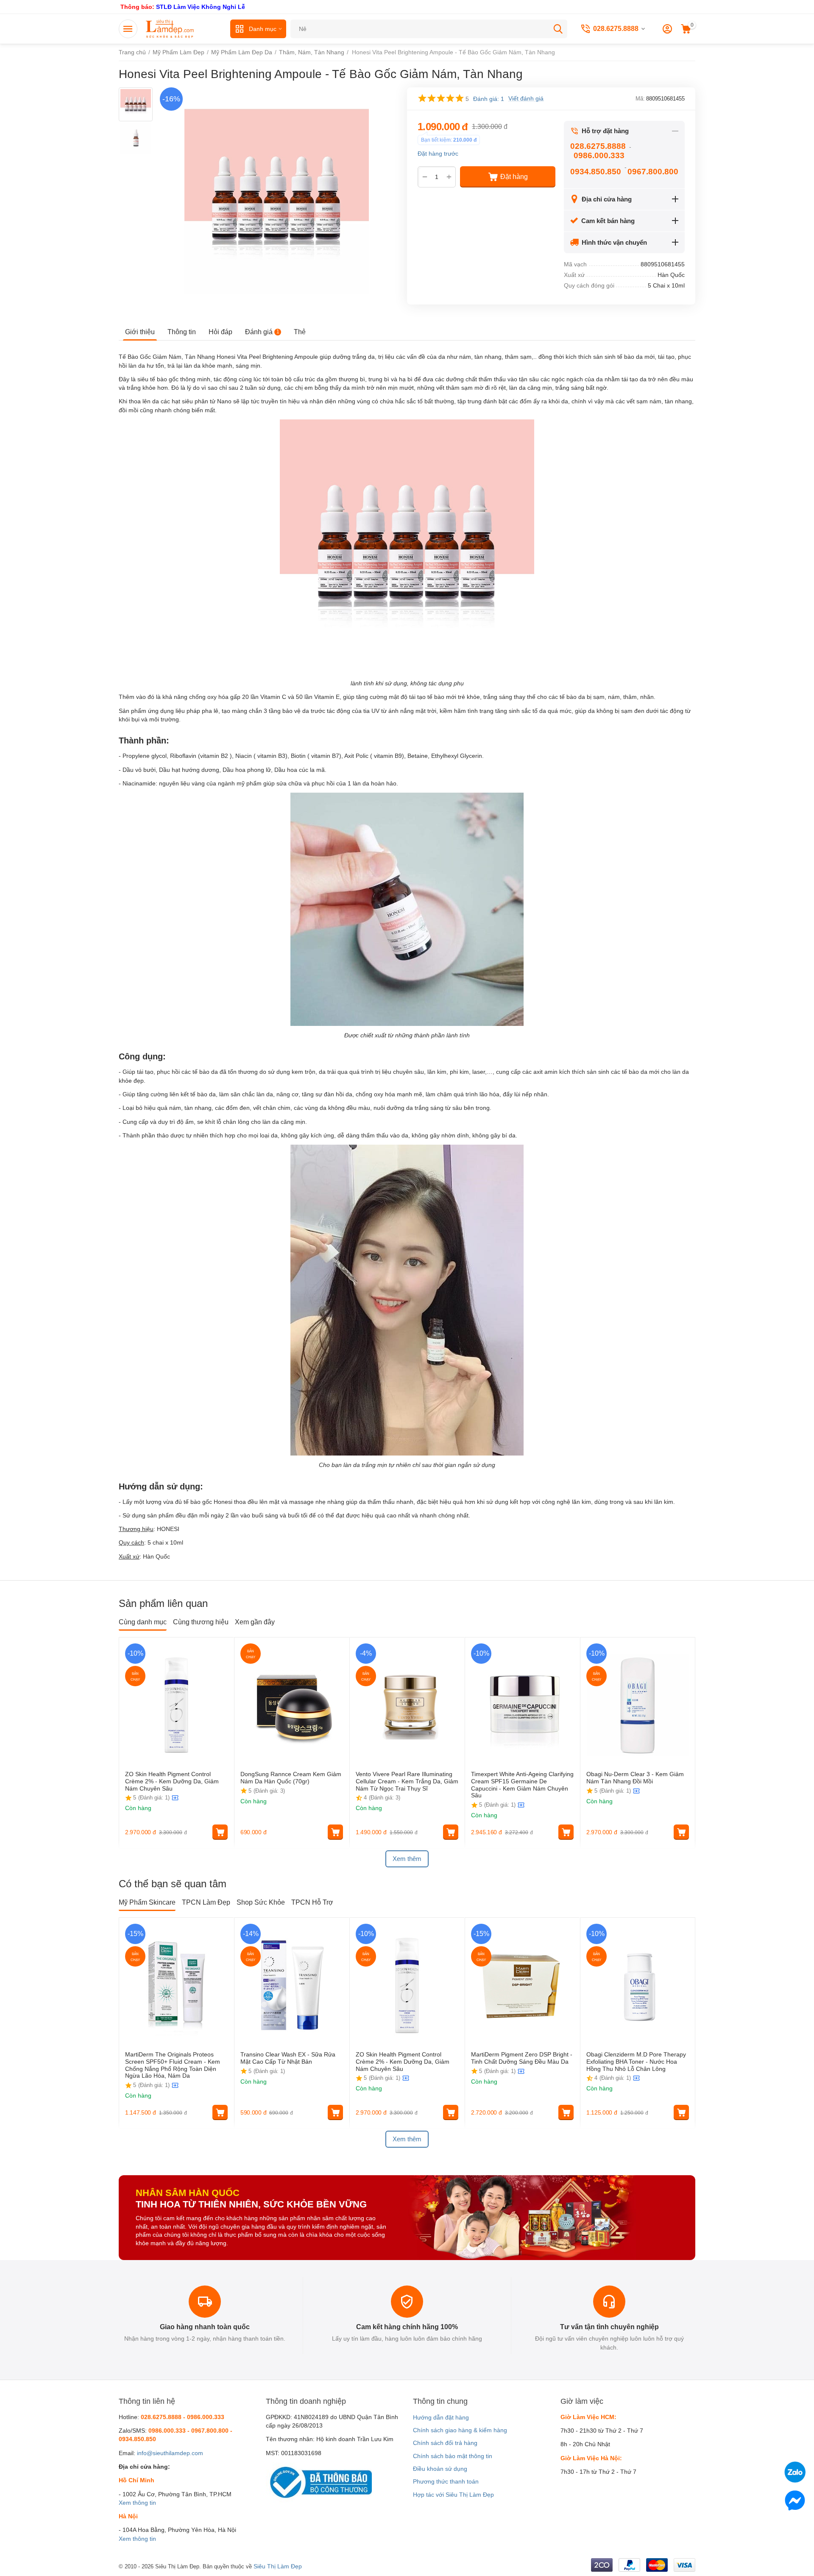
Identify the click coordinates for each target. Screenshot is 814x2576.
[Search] (558, 29)
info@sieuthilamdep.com (170, 2453)
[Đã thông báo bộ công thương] (319, 2482)
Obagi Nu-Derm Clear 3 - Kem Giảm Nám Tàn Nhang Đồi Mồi (635, 1778)
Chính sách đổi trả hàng (445, 2443)
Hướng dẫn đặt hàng (441, 2417)
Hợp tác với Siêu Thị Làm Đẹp (453, 2495)
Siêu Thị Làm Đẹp (278, 2566)
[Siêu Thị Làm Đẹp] (170, 28)
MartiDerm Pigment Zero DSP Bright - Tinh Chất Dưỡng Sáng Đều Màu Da (522, 2058)
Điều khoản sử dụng (440, 2469)
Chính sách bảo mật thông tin (453, 2456)
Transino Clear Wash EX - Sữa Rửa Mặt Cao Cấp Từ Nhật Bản (288, 2058)
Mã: (640, 99)
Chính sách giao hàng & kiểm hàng (460, 2430)
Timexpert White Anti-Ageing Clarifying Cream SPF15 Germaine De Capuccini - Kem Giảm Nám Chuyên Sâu (522, 1785)
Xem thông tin (137, 2503)
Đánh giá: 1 (489, 99)
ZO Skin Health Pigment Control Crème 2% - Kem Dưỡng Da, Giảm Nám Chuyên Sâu (172, 1781)
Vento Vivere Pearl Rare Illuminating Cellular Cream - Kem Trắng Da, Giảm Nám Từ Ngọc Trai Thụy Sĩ (407, 1781)
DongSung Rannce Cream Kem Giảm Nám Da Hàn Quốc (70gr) (291, 1778)
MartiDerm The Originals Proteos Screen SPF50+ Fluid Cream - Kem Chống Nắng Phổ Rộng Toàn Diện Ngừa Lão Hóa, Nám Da (173, 2065)
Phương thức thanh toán (446, 2481)
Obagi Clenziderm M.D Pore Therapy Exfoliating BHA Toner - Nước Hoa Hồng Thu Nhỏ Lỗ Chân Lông (636, 2062)
